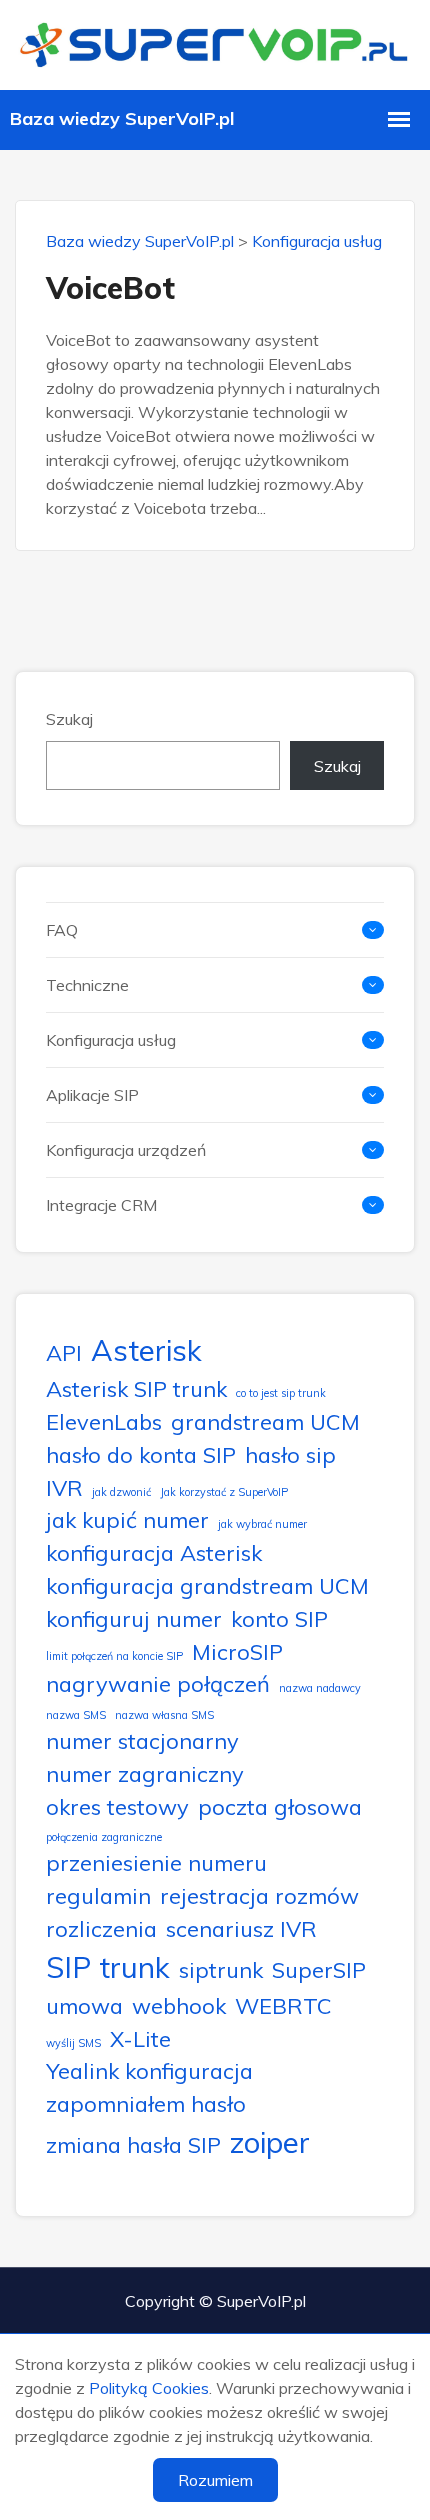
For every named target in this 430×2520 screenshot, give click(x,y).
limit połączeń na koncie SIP (114, 1656)
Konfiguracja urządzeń (126, 1150)
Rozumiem (215, 2480)
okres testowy (117, 1806)
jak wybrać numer (262, 1524)
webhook (179, 2005)
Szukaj (69, 719)
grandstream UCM (265, 1421)
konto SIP (279, 1618)
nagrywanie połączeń (158, 1683)
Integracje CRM (101, 1205)
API (64, 1352)
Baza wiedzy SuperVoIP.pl (140, 241)
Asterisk (146, 1350)
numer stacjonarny (142, 1740)
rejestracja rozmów (259, 1895)
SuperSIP (319, 1969)
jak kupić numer (127, 1519)
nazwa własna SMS (164, 1715)
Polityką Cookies (149, 2388)
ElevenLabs (104, 1421)
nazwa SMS (76, 1715)
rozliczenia (101, 1928)
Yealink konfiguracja (149, 2070)
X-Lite (140, 2038)
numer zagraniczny (145, 1773)
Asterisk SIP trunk (136, 1388)
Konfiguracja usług (317, 241)
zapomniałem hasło (146, 2103)
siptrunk (221, 1969)
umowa (84, 2005)
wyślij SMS (73, 2043)
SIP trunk (108, 1967)
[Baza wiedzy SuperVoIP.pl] (215, 42)
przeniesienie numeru (156, 1862)
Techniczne (87, 985)
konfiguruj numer (134, 1618)
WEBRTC (283, 2005)
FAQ (62, 930)
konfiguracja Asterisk (154, 1552)
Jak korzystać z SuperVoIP (224, 1492)
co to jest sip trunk (281, 1393)
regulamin (98, 1895)
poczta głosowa (280, 1806)
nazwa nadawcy (320, 1688)
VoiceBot (110, 288)
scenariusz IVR (241, 1928)
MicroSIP (237, 1651)
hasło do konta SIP (141, 1454)
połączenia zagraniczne (104, 1837)
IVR (64, 1487)
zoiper (270, 2142)
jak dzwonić (121, 1492)
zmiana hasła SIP (133, 2144)
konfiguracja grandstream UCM (207, 1585)
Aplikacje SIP (92, 1095)
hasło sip (290, 1454)
